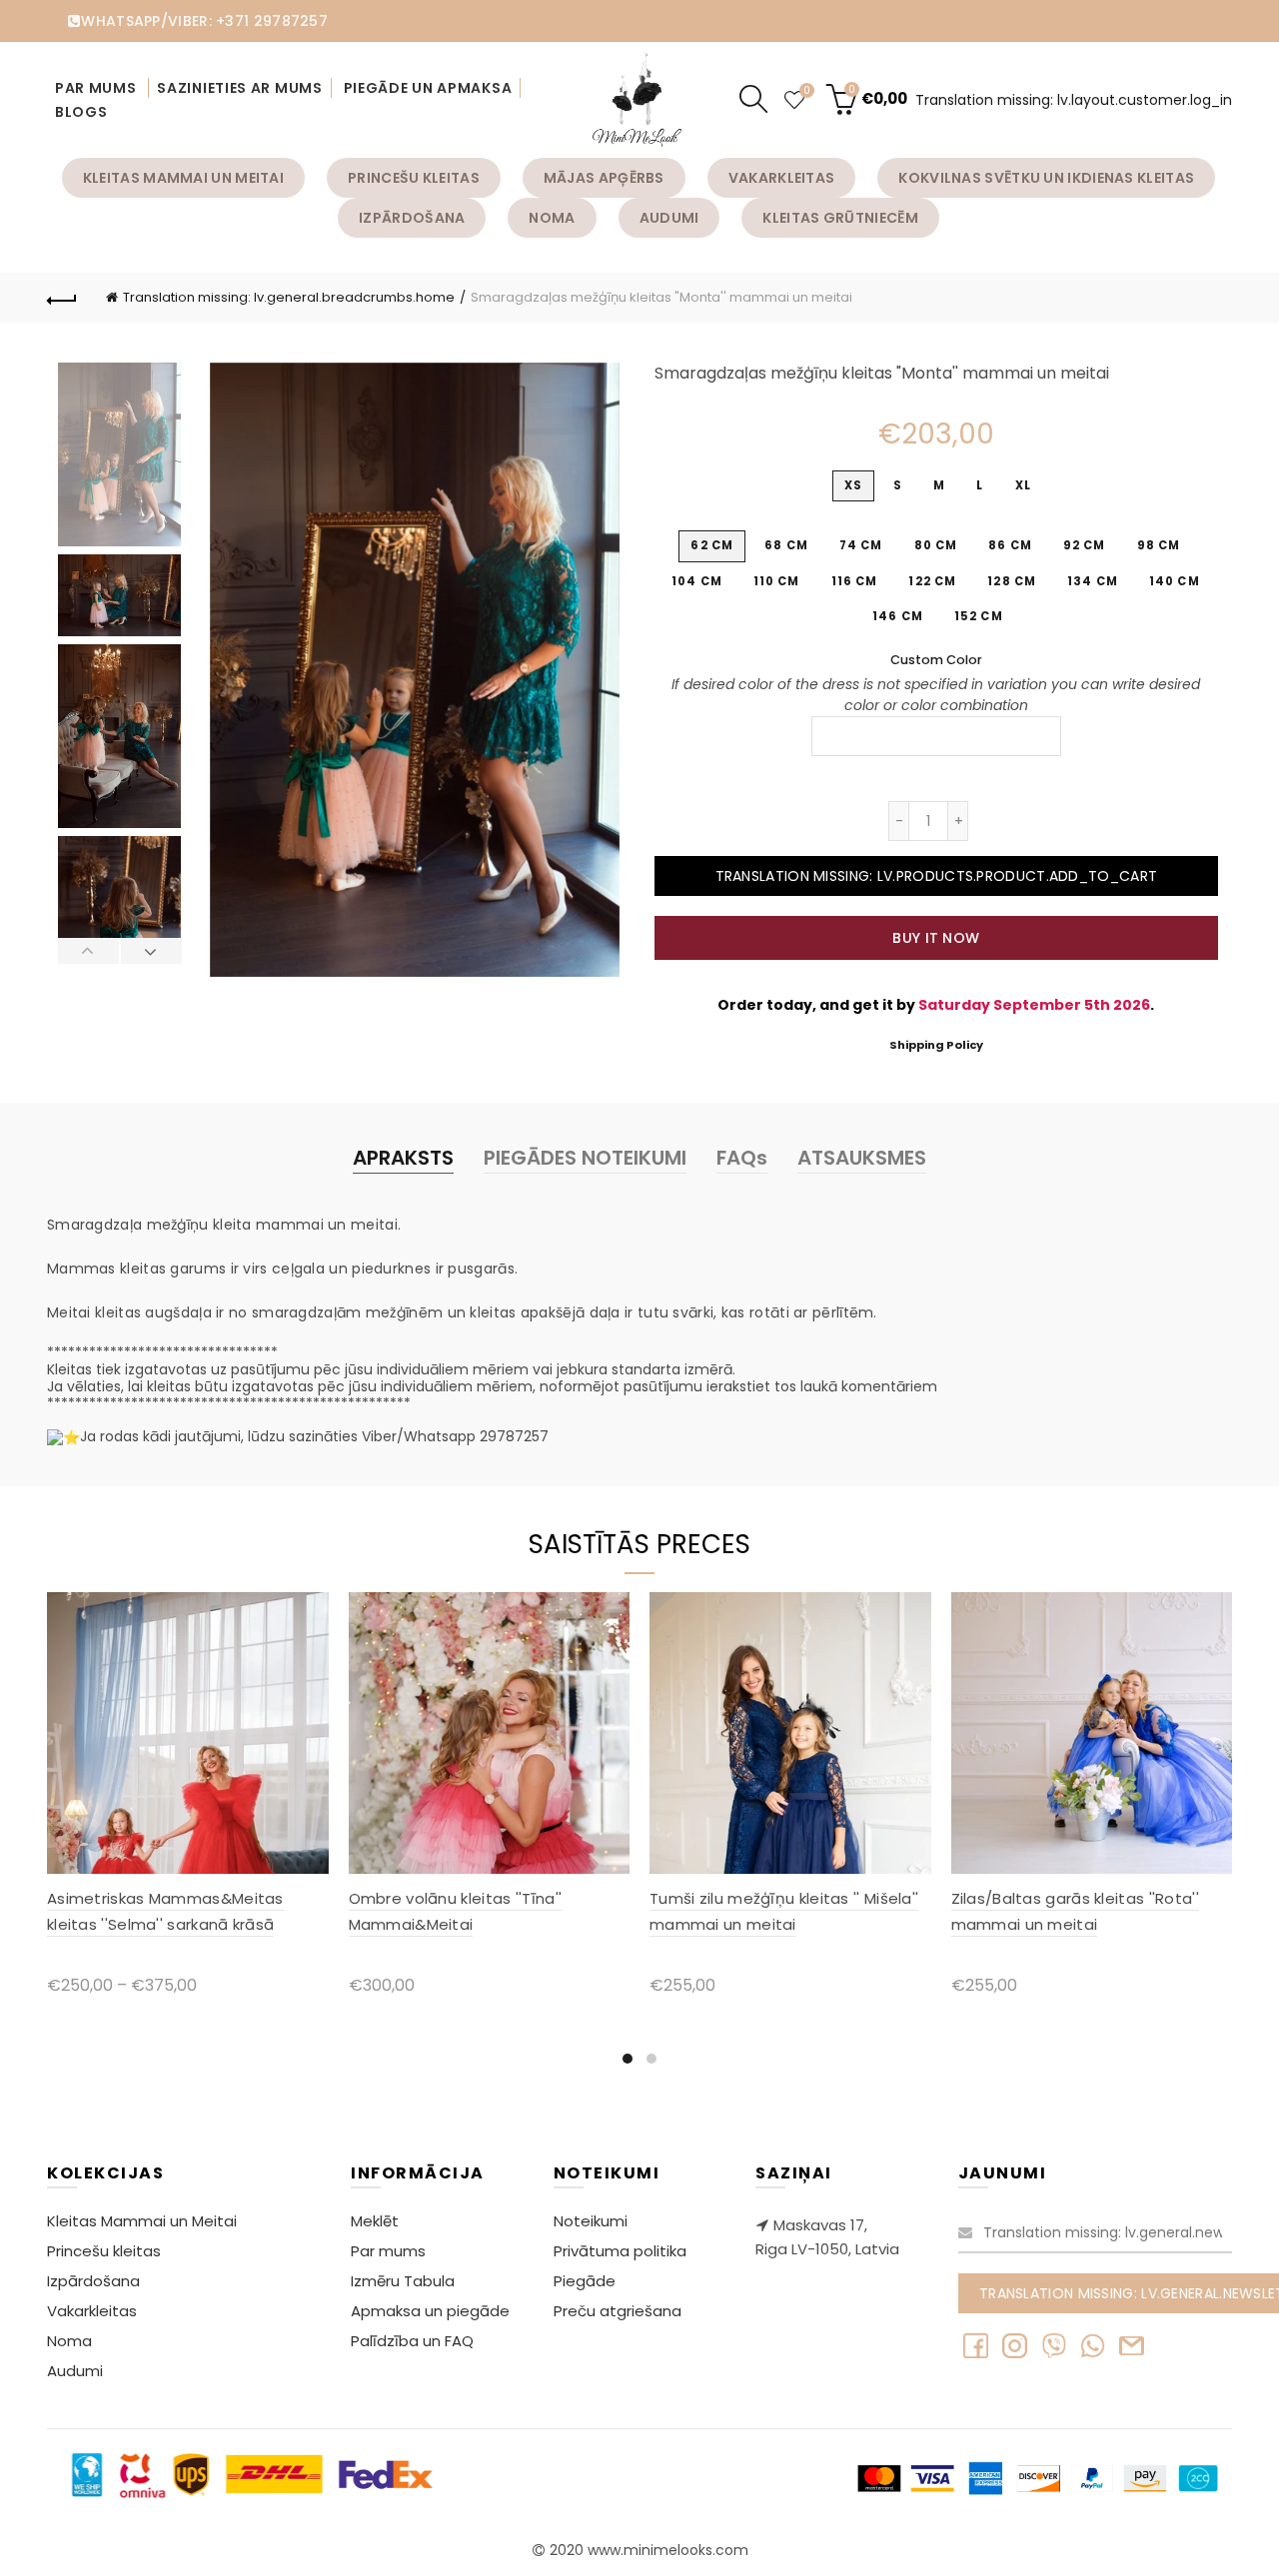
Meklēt (375, 2221)
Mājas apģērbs (604, 178)
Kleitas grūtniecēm (840, 218)
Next (151, 951)
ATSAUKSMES (862, 1158)
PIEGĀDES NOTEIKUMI (585, 1158)
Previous (89, 951)
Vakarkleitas (782, 178)
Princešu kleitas (414, 178)
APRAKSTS (403, 1158)
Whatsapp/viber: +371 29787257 (204, 21)
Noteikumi (591, 2221)
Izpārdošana (412, 218)
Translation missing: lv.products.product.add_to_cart (937, 876)
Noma (552, 218)
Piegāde (585, 2281)
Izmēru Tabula (403, 2281)
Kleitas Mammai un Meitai (183, 178)
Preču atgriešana (618, 2311)
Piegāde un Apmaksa (428, 88)
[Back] (62, 298)
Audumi (669, 218)
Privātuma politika (620, 2251)
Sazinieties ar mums (239, 88)
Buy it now (936, 938)
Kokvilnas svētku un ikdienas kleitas (1046, 178)
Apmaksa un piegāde (430, 2311)
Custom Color (936, 660)
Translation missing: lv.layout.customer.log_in (1074, 100)
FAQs (742, 1158)
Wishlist (806, 91)
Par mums (97, 88)
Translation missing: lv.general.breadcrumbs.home (289, 297)
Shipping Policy (936, 1045)
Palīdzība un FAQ (412, 2341)
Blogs (81, 112)
